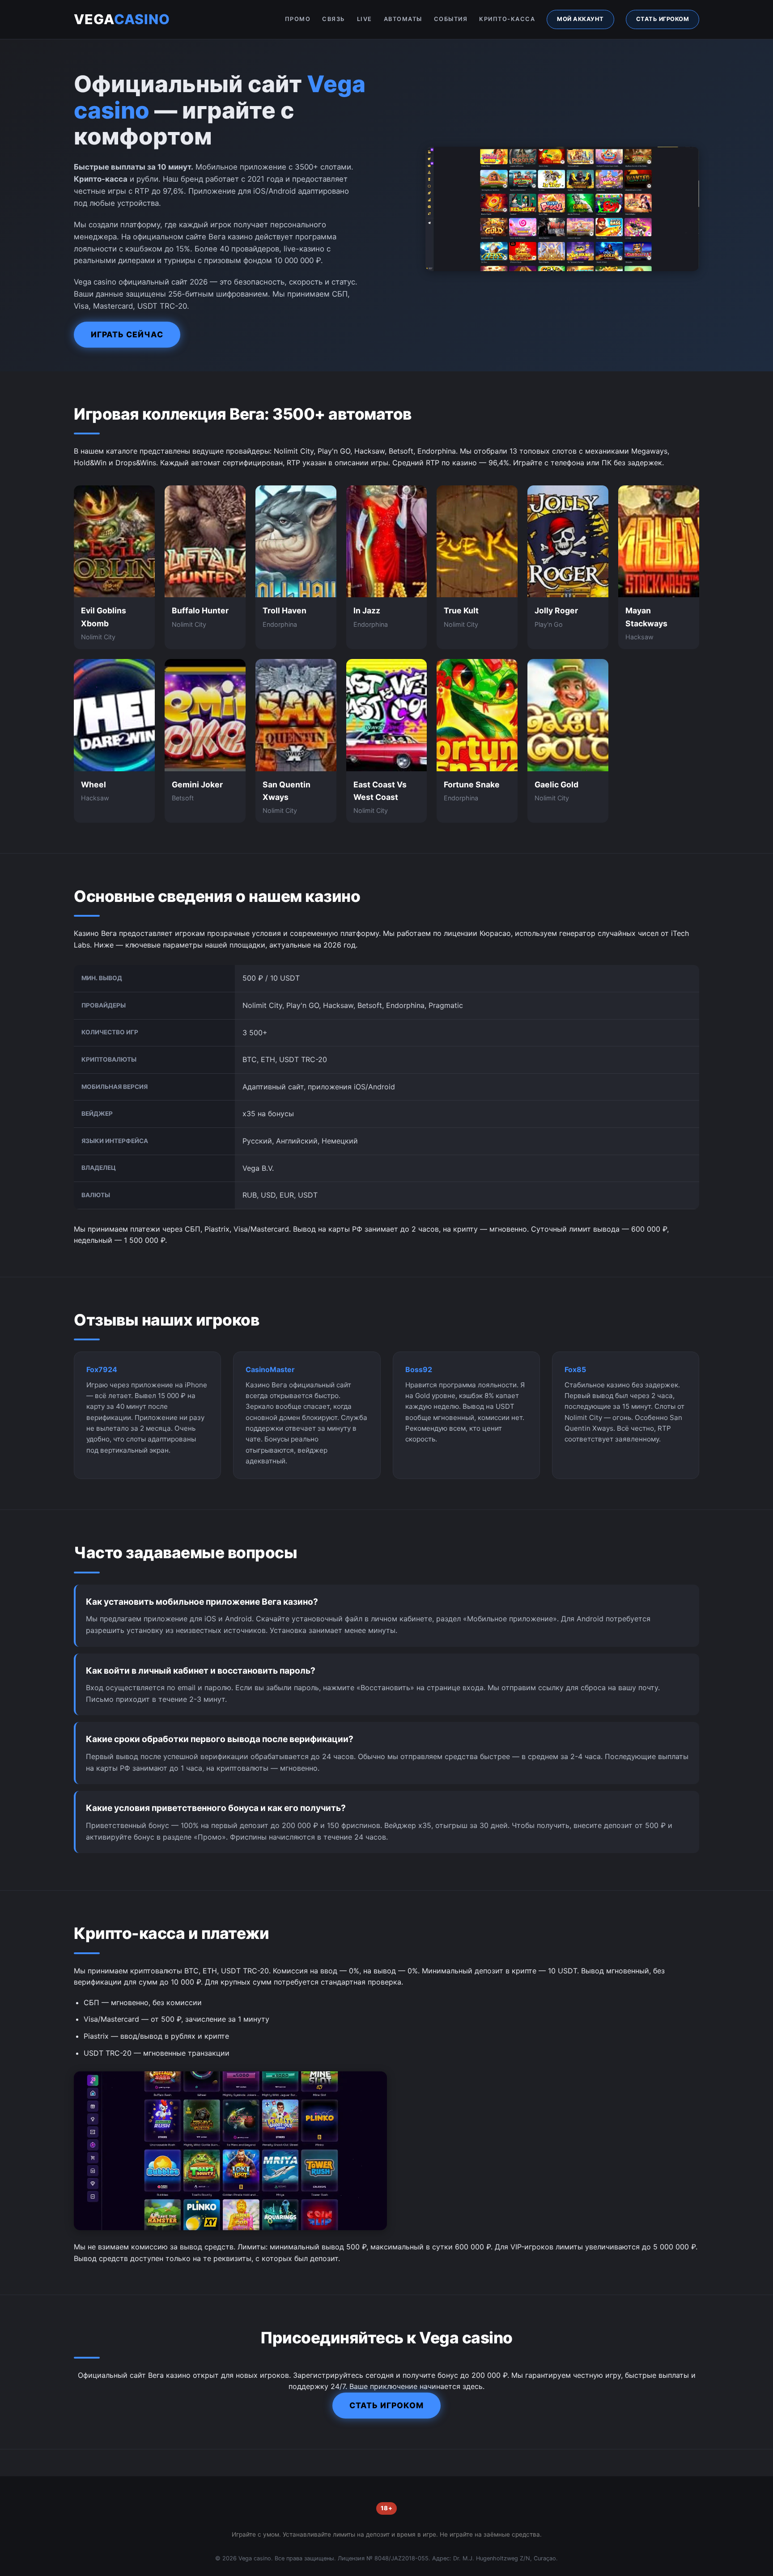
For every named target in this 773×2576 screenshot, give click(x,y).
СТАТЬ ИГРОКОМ (663, 19)
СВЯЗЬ (334, 19)
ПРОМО (298, 19)
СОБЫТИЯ (451, 19)
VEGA (122, 19)
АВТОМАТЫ (403, 19)
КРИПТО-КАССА (507, 19)
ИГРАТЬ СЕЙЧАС (127, 334)
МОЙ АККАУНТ (580, 19)
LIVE (365, 19)
